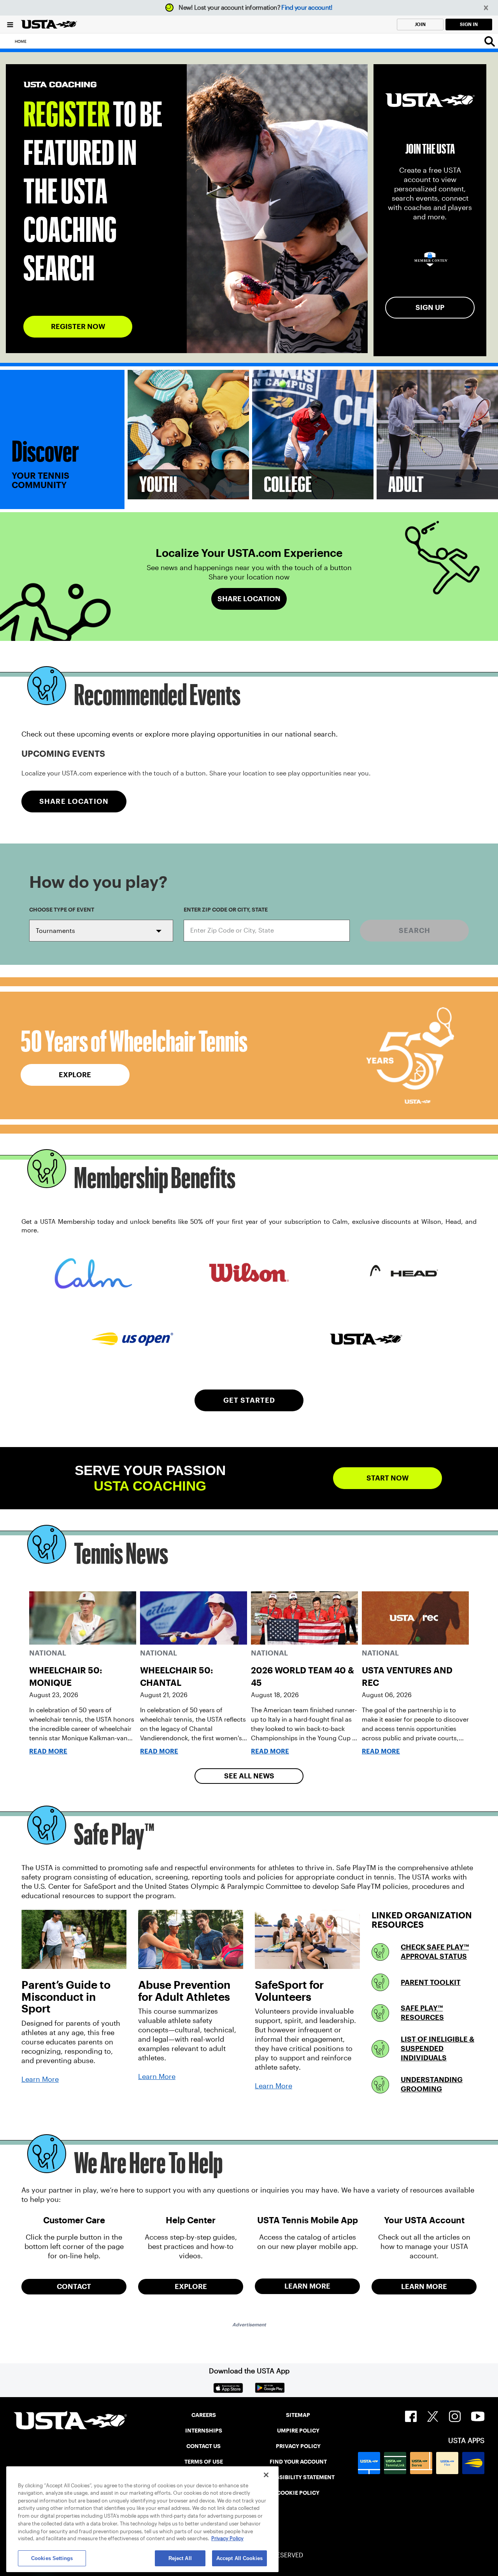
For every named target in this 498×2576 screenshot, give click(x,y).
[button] (486, 8)
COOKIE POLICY (298, 2493)
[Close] (266, 2475)
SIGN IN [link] (469, 24)
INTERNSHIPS (204, 2431)
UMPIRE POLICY (298, 2431)
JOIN (420, 24)
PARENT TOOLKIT (431, 1982)
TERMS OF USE (204, 2462)
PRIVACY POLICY (298, 2446)
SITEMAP (298, 2415)
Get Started (249, 1400)
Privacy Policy (227, 2539)
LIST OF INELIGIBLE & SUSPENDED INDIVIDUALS (438, 2048)
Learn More (40, 2079)
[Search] (490, 41)
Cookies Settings (52, 2558)
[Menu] (10, 24)
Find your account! (307, 8)
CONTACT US (203, 2446)
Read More (48, 1751)
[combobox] (267, 931)
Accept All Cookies (239, 2558)
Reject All (180, 2558)
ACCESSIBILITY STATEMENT (298, 2477)
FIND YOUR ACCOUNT (298, 2462)
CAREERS (204, 2415)
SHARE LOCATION (74, 801)
